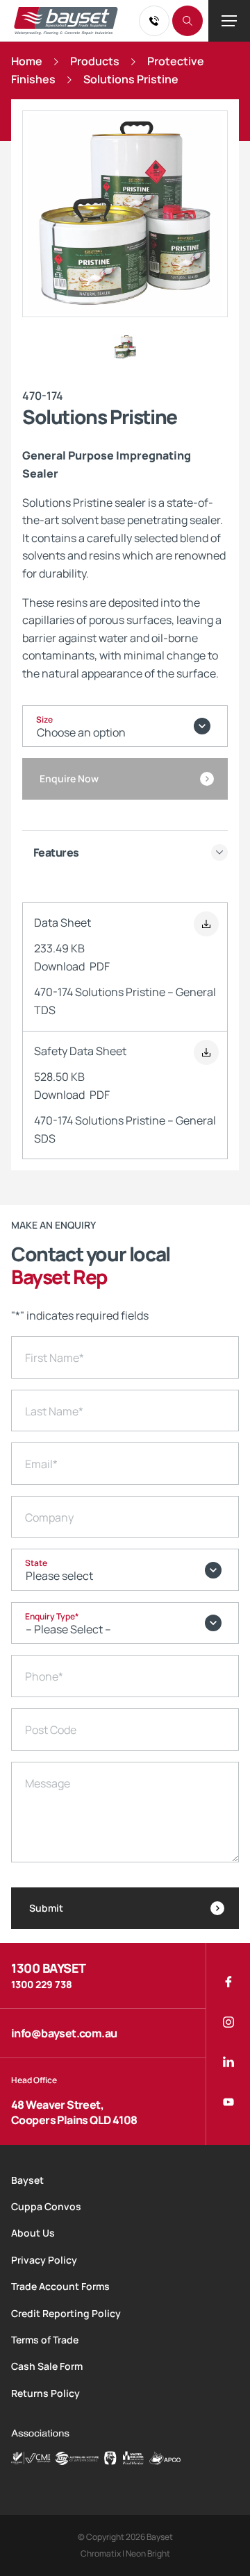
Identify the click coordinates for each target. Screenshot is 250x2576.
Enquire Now (69, 778)
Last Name (54, 1411)
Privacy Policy (44, 2260)
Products (95, 61)
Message (48, 1783)
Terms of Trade (45, 2340)
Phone (44, 1676)
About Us (33, 2233)
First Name (55, 1358)
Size (44, 719)
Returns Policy (45, 2393)
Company (49, 1517)
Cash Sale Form (47, 2366)
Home (27, 61)
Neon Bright (148, 2553)
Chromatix (101, 2553)
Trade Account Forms (60, 2286)
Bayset (27, 2180)
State (36, 1563)
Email (41, 1464)
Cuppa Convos (46, 2206)
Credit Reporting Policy (66, 2313)
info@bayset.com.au (64, 2033)
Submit (46, 1908)
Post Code (51, 1730)
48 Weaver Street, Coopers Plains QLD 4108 (74, 2112)
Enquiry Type (52, 1616)
